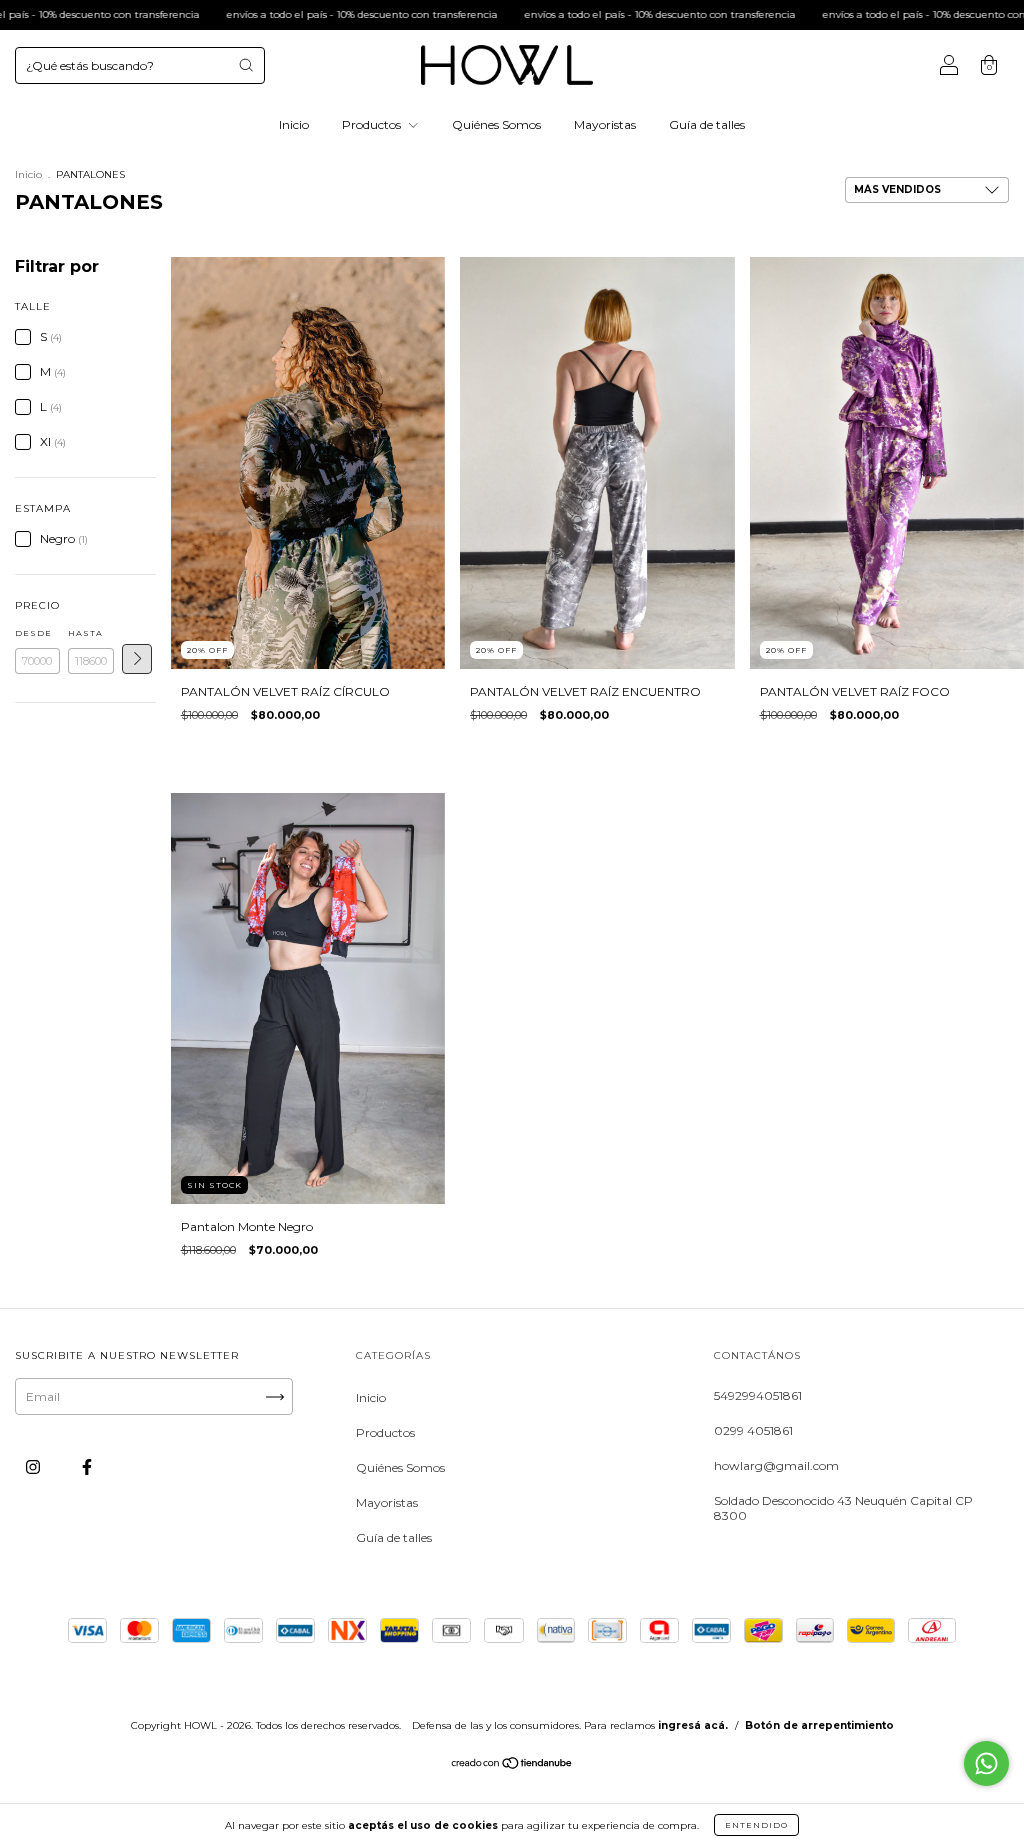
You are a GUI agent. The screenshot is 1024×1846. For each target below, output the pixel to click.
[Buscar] (246, 65)
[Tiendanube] (512, 1765)
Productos (373, 124)
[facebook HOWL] (87, 1467)
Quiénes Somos (496, 124)
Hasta (85, 633)
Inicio (294, 124)
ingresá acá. (693, 1725)
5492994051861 (758, 1395)
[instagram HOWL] (34, 1467)
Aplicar (137, 659)
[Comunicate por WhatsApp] (986, 1763)
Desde (33, 633)
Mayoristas (605, 124)
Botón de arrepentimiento (819, 1725)
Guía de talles (707, 124)
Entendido (756, 1825)
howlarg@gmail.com (776, 1465)
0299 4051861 (753, 1430)
